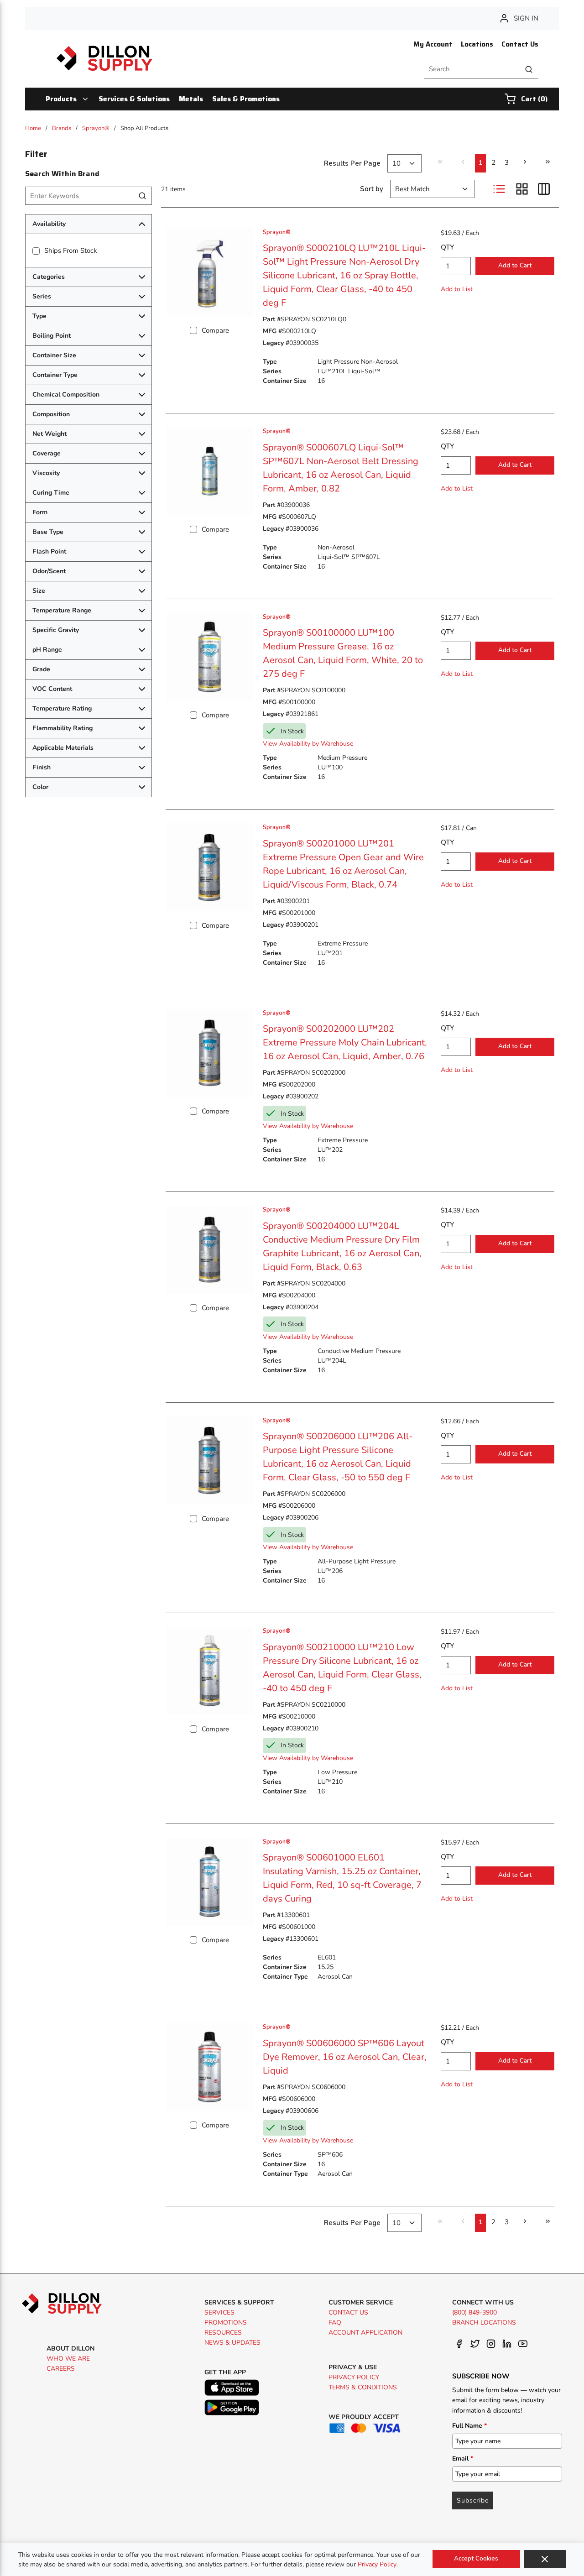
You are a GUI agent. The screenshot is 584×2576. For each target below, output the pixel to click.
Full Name (469, 2426)
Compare (215, 330)
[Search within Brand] (143, 196)
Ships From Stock (71, 251)
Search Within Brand (62, 174)
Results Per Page (352, 163)
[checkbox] (36, 251)
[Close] (545, 2559)
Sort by (372, 189)
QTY (447, 247)
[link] (440, 162)
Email (463, 2458)
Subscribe (473, 2500)
